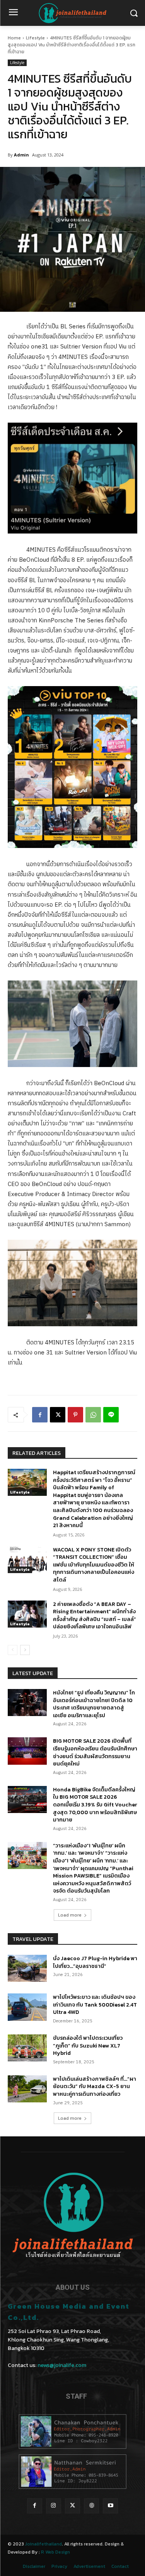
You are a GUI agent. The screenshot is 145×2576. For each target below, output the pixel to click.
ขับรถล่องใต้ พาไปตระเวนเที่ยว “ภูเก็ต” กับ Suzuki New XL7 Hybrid (88, 2046)
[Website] (91, 2506)
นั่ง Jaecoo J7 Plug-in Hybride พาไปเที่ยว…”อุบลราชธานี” (95, 1962)
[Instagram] (54, 2506)
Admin (21, 155)
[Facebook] (40, 1415)
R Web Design (55, 2552)
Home (14, 38)
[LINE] (111, 1415)
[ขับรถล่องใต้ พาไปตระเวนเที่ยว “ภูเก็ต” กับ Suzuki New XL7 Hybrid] (27, 2048)
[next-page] (25, 1650)
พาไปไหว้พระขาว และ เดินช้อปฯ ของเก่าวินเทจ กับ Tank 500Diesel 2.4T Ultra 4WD (95, 2005)
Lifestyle (35, 38)
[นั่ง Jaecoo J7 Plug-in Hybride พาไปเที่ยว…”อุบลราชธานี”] (27, 1968)
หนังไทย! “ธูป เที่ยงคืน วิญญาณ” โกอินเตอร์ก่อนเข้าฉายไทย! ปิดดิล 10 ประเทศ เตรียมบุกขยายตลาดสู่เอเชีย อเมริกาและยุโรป (94, 1704)
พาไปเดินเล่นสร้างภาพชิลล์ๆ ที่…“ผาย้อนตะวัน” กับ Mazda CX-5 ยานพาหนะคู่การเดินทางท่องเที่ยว (95, 2087)
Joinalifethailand (43, 2544)
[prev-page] (13, 1650)
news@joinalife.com (62, 2365)
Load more (70, 1915)
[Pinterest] (75, 1415)
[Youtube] (110, 2506)
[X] (58, 1415)
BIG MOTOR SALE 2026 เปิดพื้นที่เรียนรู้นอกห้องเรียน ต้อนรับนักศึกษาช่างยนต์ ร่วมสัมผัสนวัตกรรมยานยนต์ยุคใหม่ (95, 1752)
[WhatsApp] (93, 1415)
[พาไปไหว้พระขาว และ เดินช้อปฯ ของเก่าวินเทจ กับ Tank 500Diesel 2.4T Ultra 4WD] (27, 2007)
